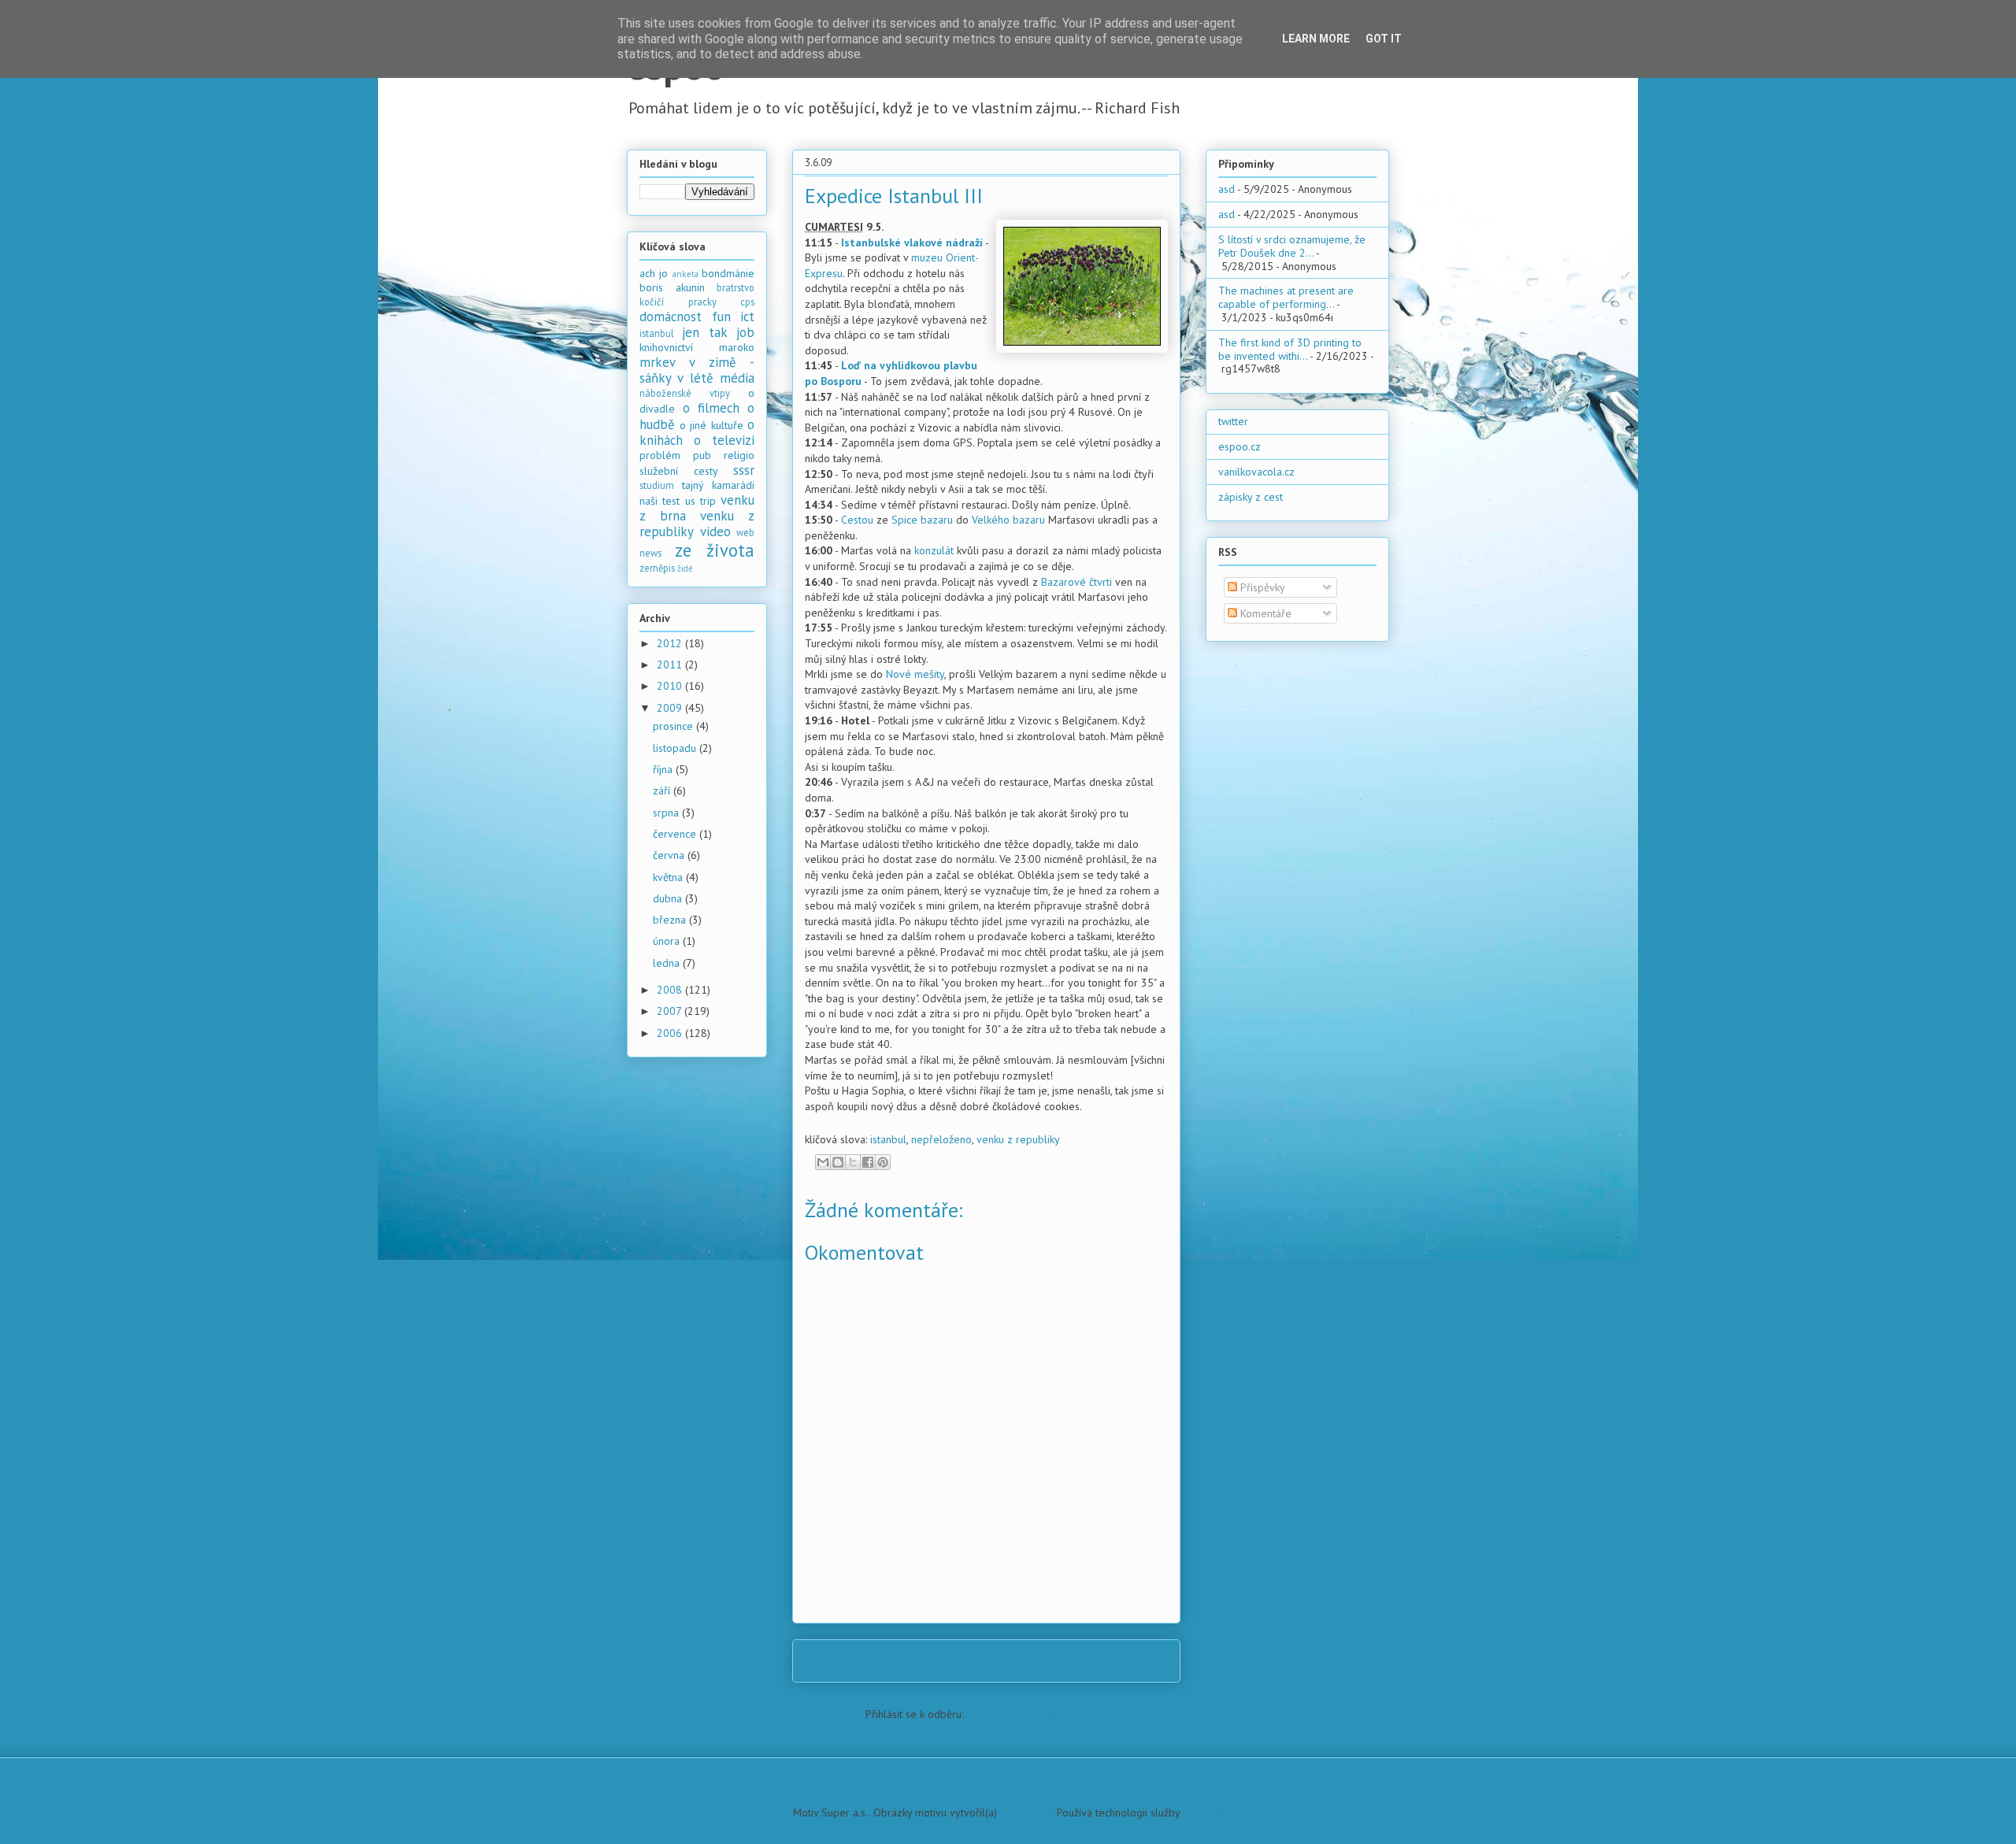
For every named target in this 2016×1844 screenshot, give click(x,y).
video (715, 531)
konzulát (934, 550)
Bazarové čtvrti (1077, 582)
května (669, 877)
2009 (671, 708)
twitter (1233, 421)
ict (747, 317)
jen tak (704, 332)
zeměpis (657, 568)
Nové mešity (915, 674)
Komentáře (1264, 613)
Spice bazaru (922, 520)
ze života (715, 550)
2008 (671, 990)
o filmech (711, 408)
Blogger (1202, 1813)
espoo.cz (1240, 446)
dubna (669, 898)
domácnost (671, 317)
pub (702, 455)
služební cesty (679, 471)
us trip (700, 501)
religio (739, 455)
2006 (671, 1033)
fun (721, 317)
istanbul (888, 1139)
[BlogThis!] (838, 1162)
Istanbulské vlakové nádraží (912, 243)
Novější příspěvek (856, 1661)
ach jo (654, 273)
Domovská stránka (991, 1661)
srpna (667, 813)
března (671, 920)
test (671, 501)
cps (747, 302)
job (745, 332)
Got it (1384, 39)
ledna (668, 963)
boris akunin (672, 287)
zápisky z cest (1251, 497)
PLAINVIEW (1026, 1813)
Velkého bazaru (1008, 520)
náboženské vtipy (685, 393)
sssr (744, 470)
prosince (674, 726)
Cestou (857, 520)
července (676, 834)
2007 (671, 1011)
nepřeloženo (941, 1139)
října (664, 769)
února (668, 941)
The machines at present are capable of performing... (1286, 297)
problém (660, 455)
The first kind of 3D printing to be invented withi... (1290, 349)
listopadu (676, 748)
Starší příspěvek (1121, 1661)
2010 (671, 686)
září (663, 791)
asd (1227, 189)
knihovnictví (666, 347)
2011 (671, 665)
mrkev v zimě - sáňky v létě (697, 370)
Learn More (1316, 39)
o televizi (724, 440)
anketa (686, 274)
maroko (737, 347)
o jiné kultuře (712, 425)
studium (657, 485)
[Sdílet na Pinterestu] (883, 1162)
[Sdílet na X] (853, 1162)
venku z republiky (1018, 1139)
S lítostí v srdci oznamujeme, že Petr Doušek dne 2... (1292, 246)
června (670, 855)
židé (685, 568)
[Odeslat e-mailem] (823, 1162)
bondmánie (728, 273)
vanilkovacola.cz (1256, 472)
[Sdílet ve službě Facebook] (868, 1162)
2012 (671, 643)
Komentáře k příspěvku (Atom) (1037, 1714)
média (737, 378)
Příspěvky (1261, 587)
